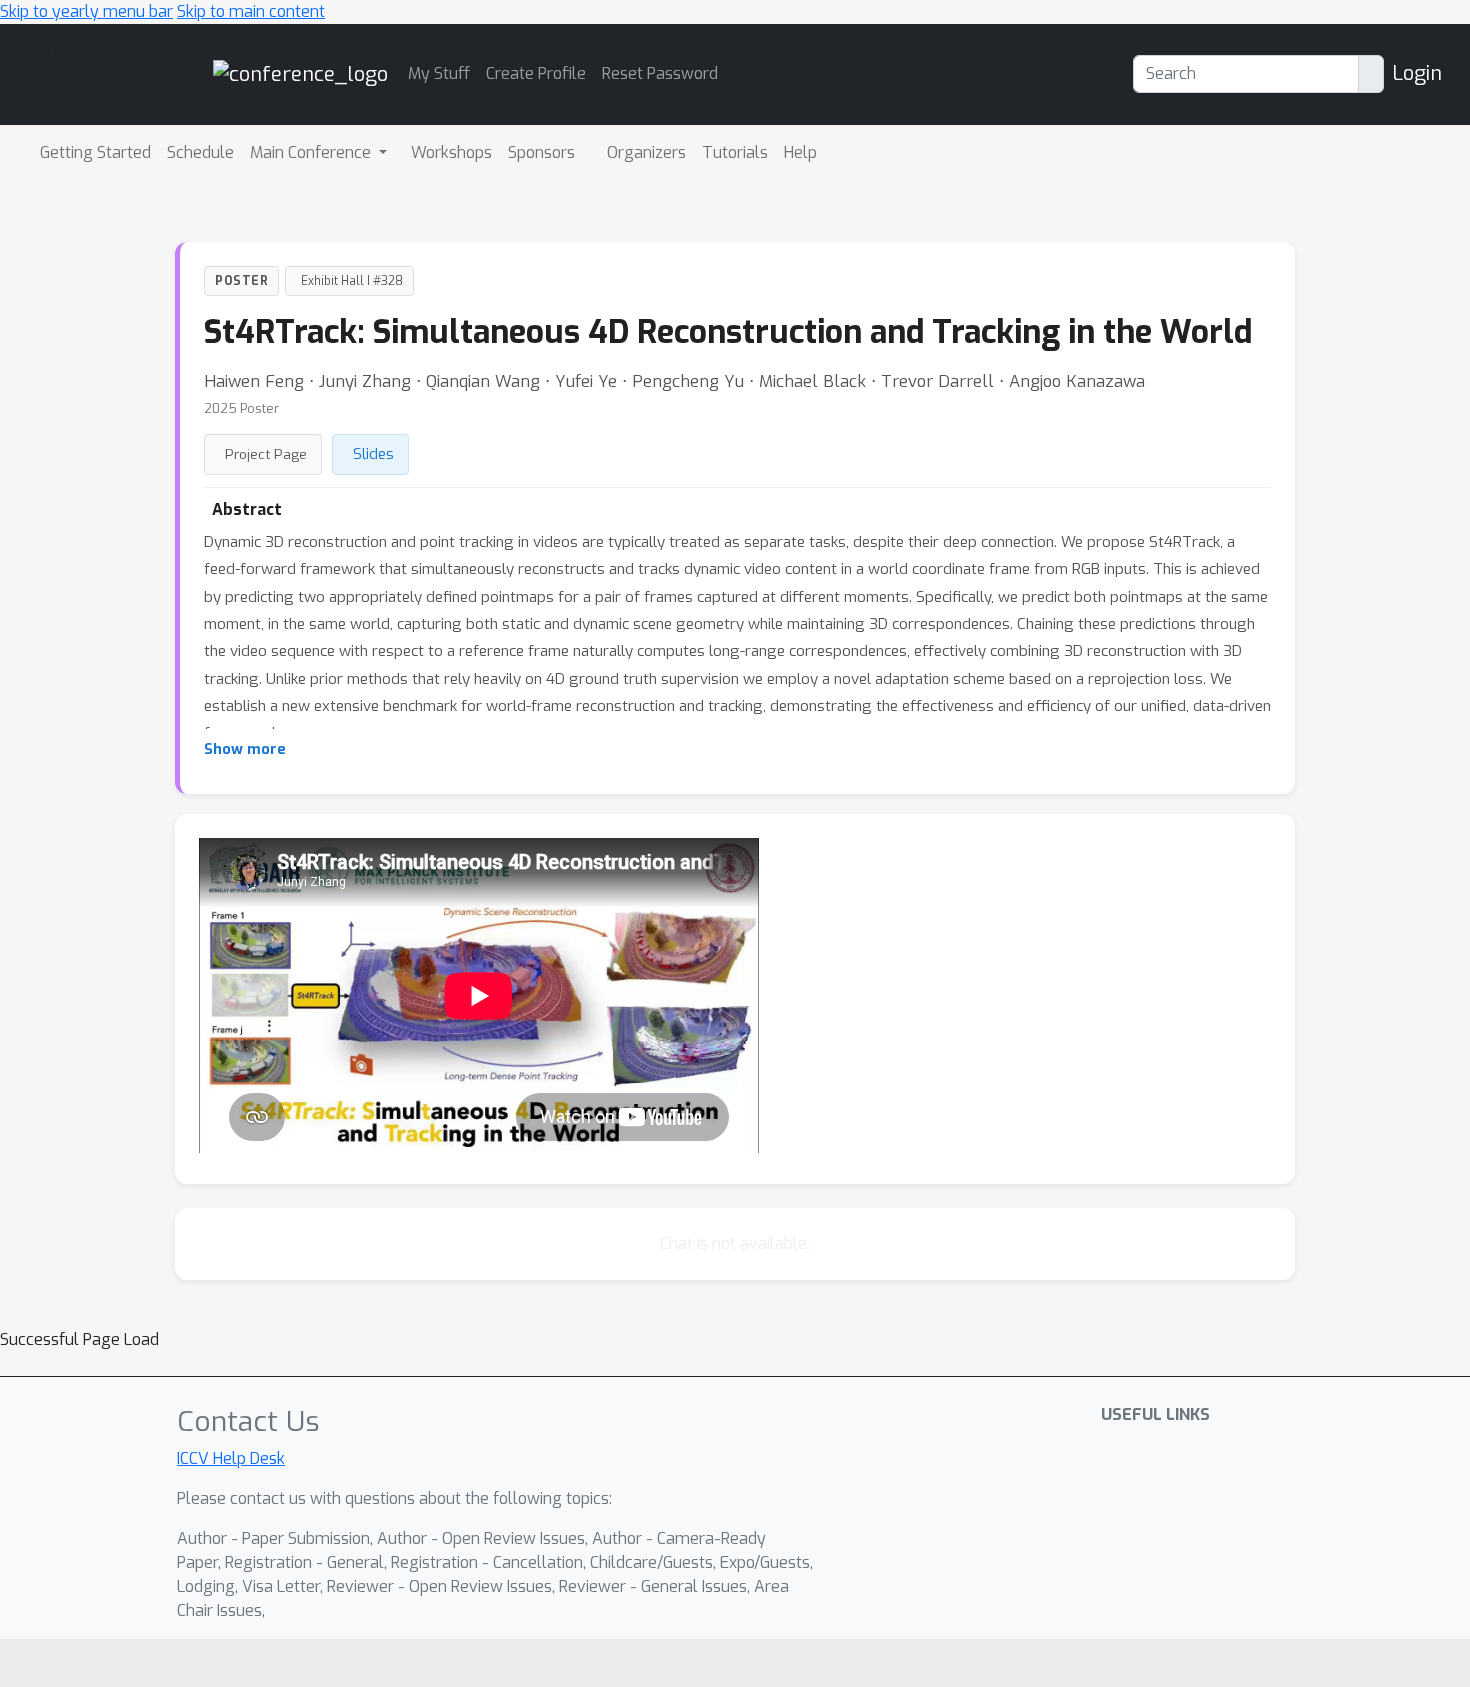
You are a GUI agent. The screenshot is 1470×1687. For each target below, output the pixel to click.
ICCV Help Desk (231, 1458)
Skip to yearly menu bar (86, 11)
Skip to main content (251, 11)
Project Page (266, 454)
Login (1417, 73)
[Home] (300, 73)
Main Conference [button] (312, 152)
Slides (373, 454)
